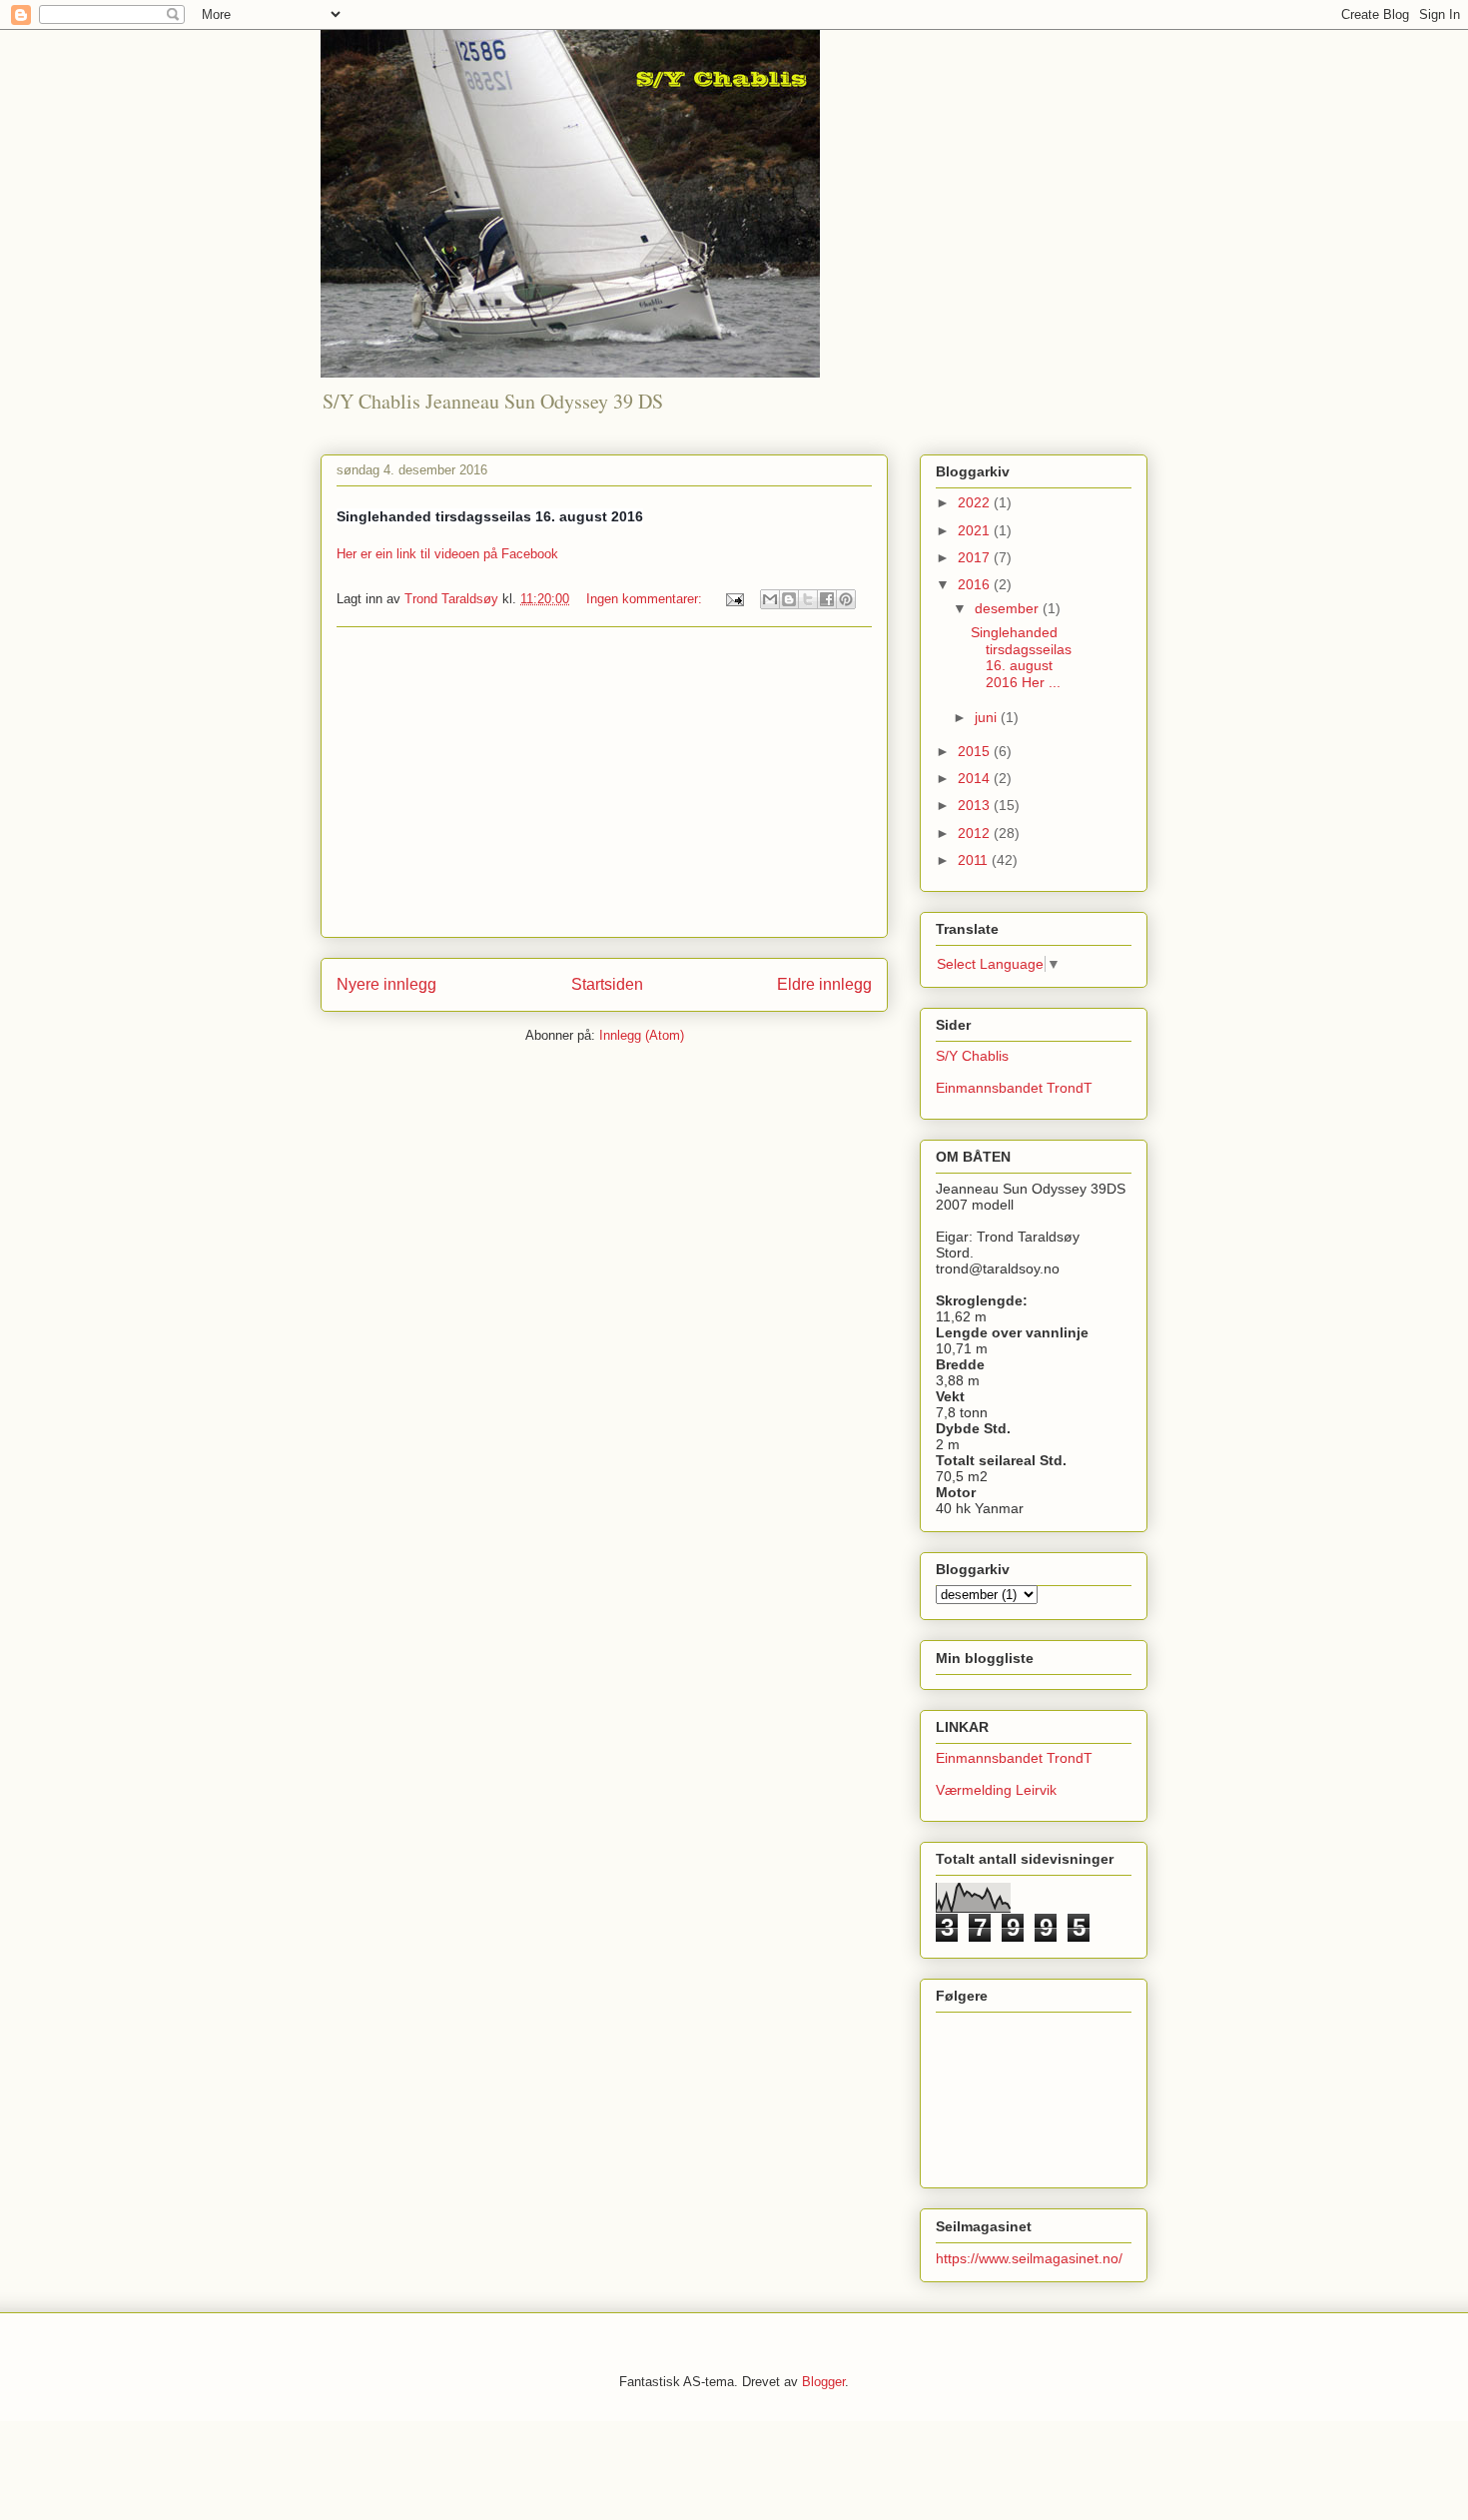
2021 (976, 530)
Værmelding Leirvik (996, 1790)
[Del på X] (808, 599)
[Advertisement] (604, 782)
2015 (976, 751)
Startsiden (607, 984)
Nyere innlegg (386, 984)
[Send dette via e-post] (770, 599)
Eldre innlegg (824, 984)
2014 (976, 778)
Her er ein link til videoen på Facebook (447, 554)
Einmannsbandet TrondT (1014, 1088)
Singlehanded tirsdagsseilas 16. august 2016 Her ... (1021, 657)
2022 (976, 502)
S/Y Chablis (972, 1056)
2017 (976, 557)
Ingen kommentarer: (646, 599)
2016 (976, 584)
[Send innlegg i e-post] (734, 599)
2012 (976, 833)
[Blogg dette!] (789, 599)
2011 (975, 860)
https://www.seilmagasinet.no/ (1029, 2258)
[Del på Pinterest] (846, 599)
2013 (976, 805)
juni (988, 717)
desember (1009, 608)
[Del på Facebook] (827, 599)
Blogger (823, 2382)
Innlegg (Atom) (642, 1035)
